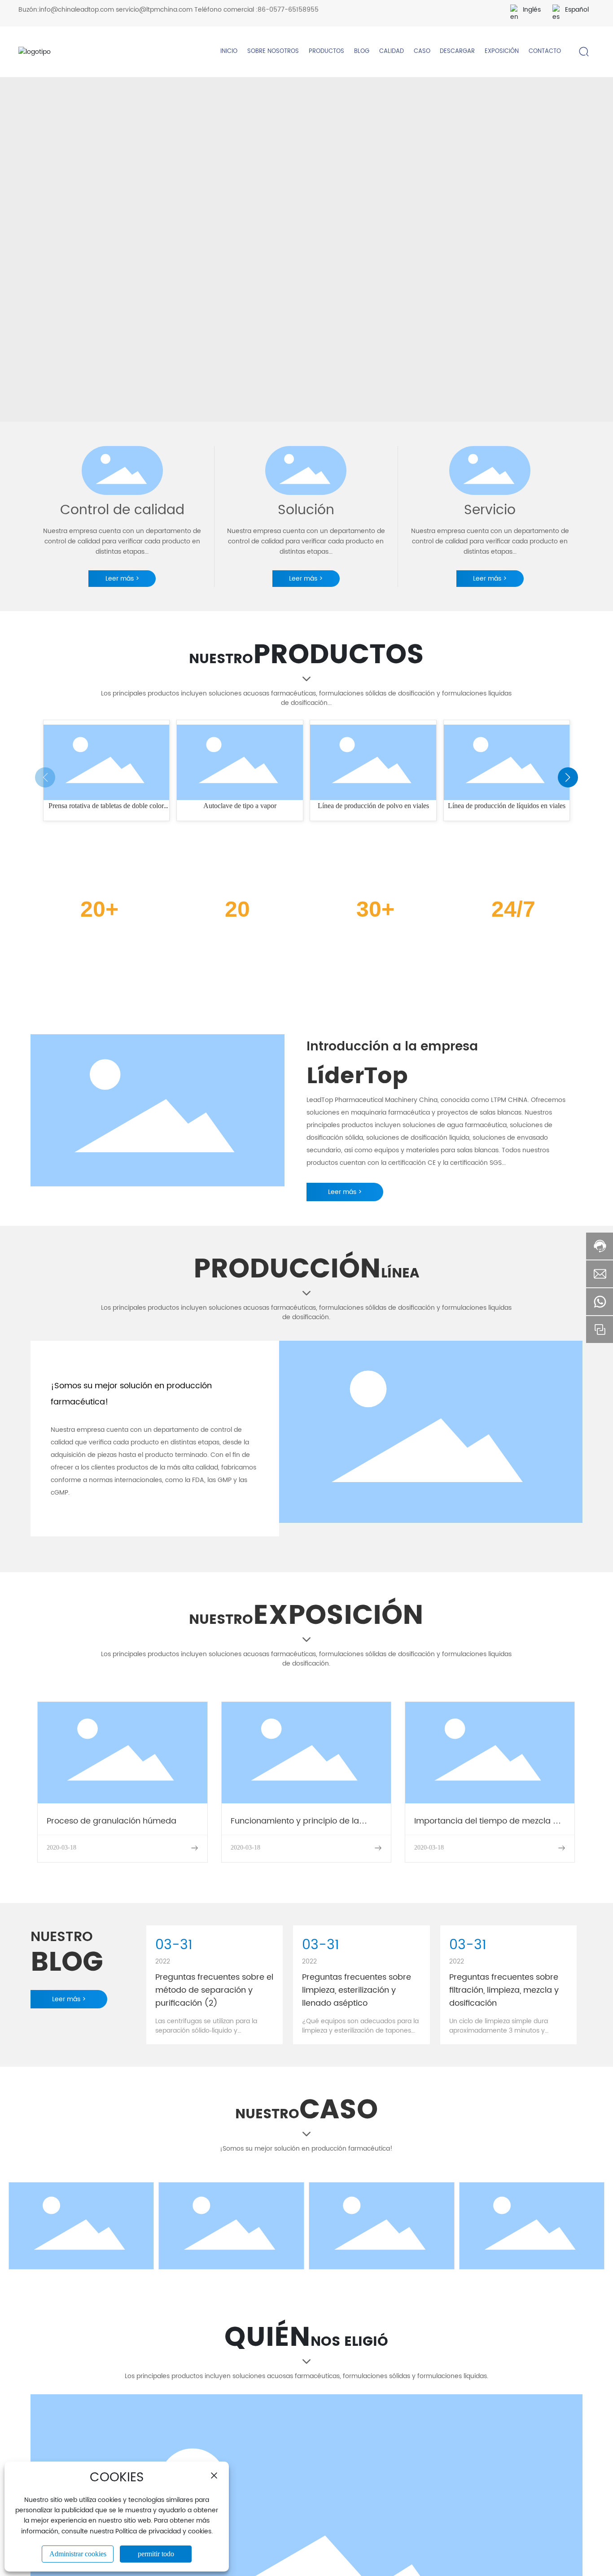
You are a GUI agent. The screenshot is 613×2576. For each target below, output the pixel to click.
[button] (568, 777)
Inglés (532, 10)
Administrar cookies (78, 2554)
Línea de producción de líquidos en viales (507, 806)
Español (577, 10)
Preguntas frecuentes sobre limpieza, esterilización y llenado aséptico (357, 1990)
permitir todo (156, 2554)
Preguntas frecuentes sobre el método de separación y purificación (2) (214, 1990)
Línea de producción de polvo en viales (373, 806)
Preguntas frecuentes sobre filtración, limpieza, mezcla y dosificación (504, 1990)
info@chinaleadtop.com (77, 10)
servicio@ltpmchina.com (154, 10)
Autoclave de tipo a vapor (240, 806)
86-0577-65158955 (288, 10)
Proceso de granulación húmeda (112, 1821)
